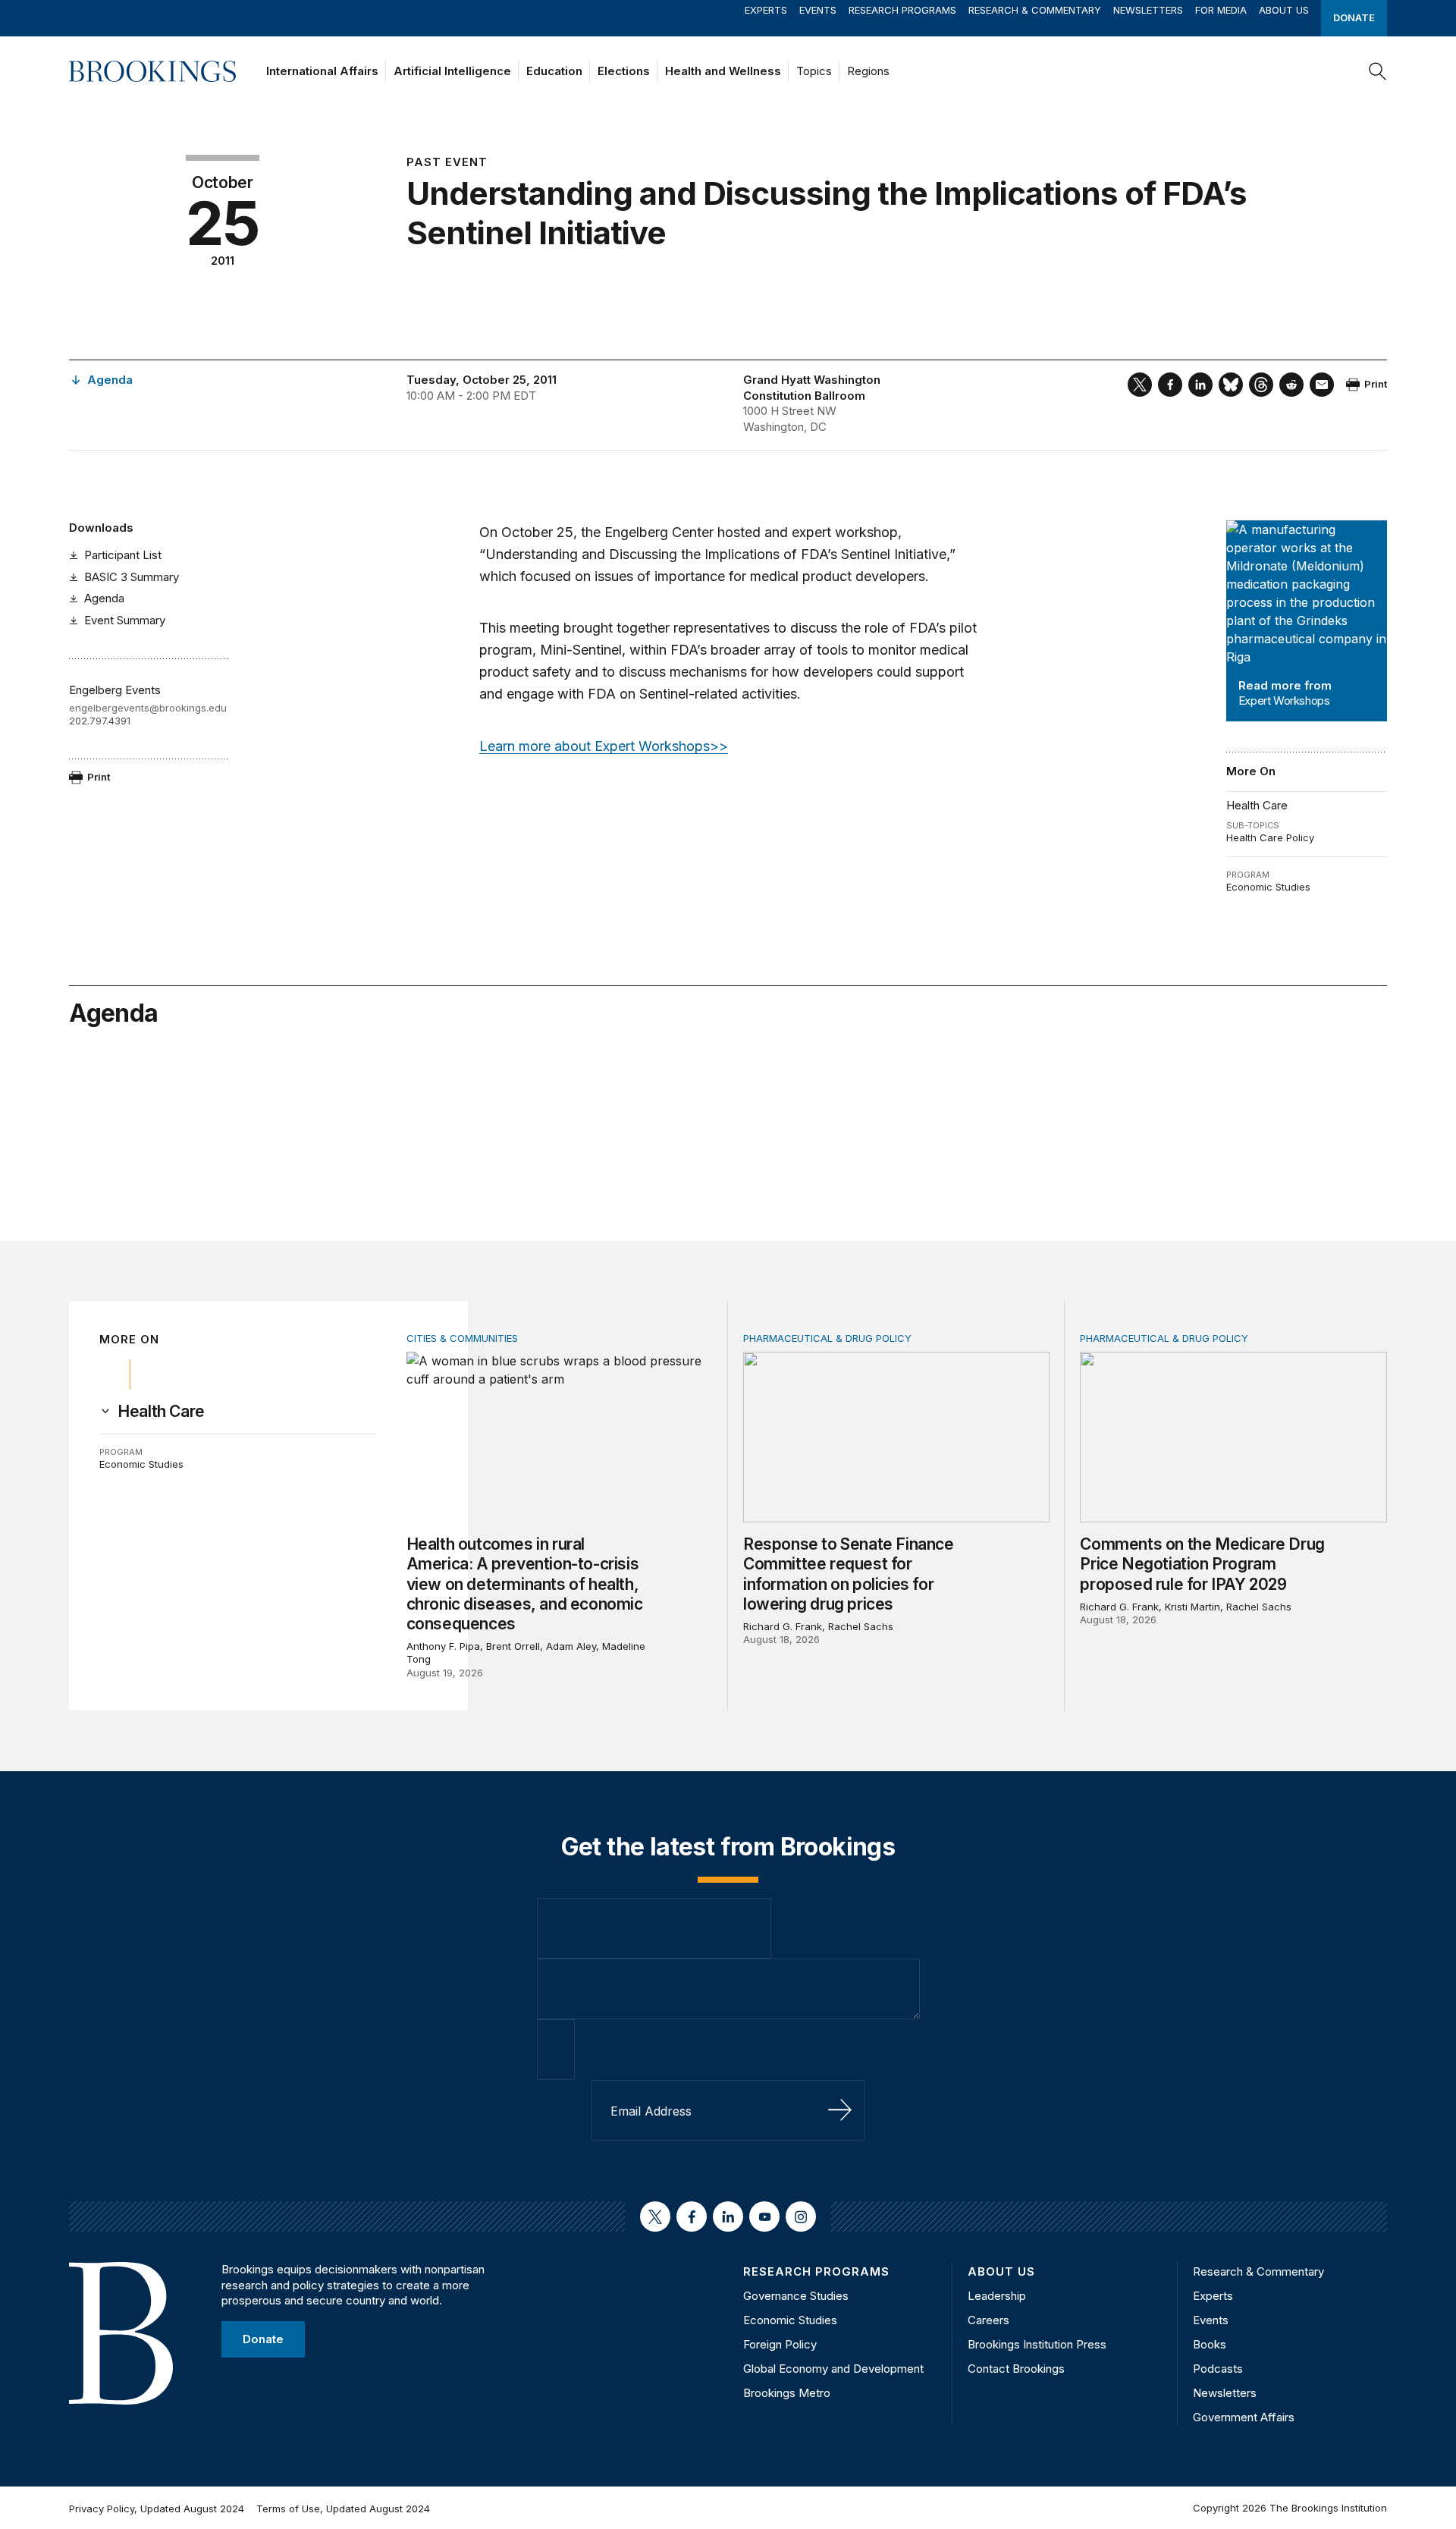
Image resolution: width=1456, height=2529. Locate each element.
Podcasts (1218, 2369)
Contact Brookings (1016, 2369)
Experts (766, 10)
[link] (161, 1412)
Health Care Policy (1270, 837)
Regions (868, 71)
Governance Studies (796, 2296)
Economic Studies (1268, 887)
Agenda (104, 598)
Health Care (1257, 805)
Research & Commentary (1035, 10)
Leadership (997, 2296)
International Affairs (322, 71)
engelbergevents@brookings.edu (148, 708)
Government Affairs (1244, 2417)
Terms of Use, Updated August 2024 (343, 2509)
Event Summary (125, 620)
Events (818, 10)
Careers (988, 2320)
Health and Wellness (723, 71)
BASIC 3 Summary (132, 577)
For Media (1221, 10)
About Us (1284, 10)
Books (1210, 2344)
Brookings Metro (787, 2393)
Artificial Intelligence (452, 71)
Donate (1354, 17)
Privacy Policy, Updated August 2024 (157, 2509)
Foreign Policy (780, 2344)
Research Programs (902, 10)
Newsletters (1148, 10)
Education (554, 71)
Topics (814, 71)
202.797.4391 (100, 721)
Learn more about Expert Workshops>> (604, 746)
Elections (624, 71)
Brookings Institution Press (1037, 2344)
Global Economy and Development (833, 2369)
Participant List (123, 555)
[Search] (1378, 71)
